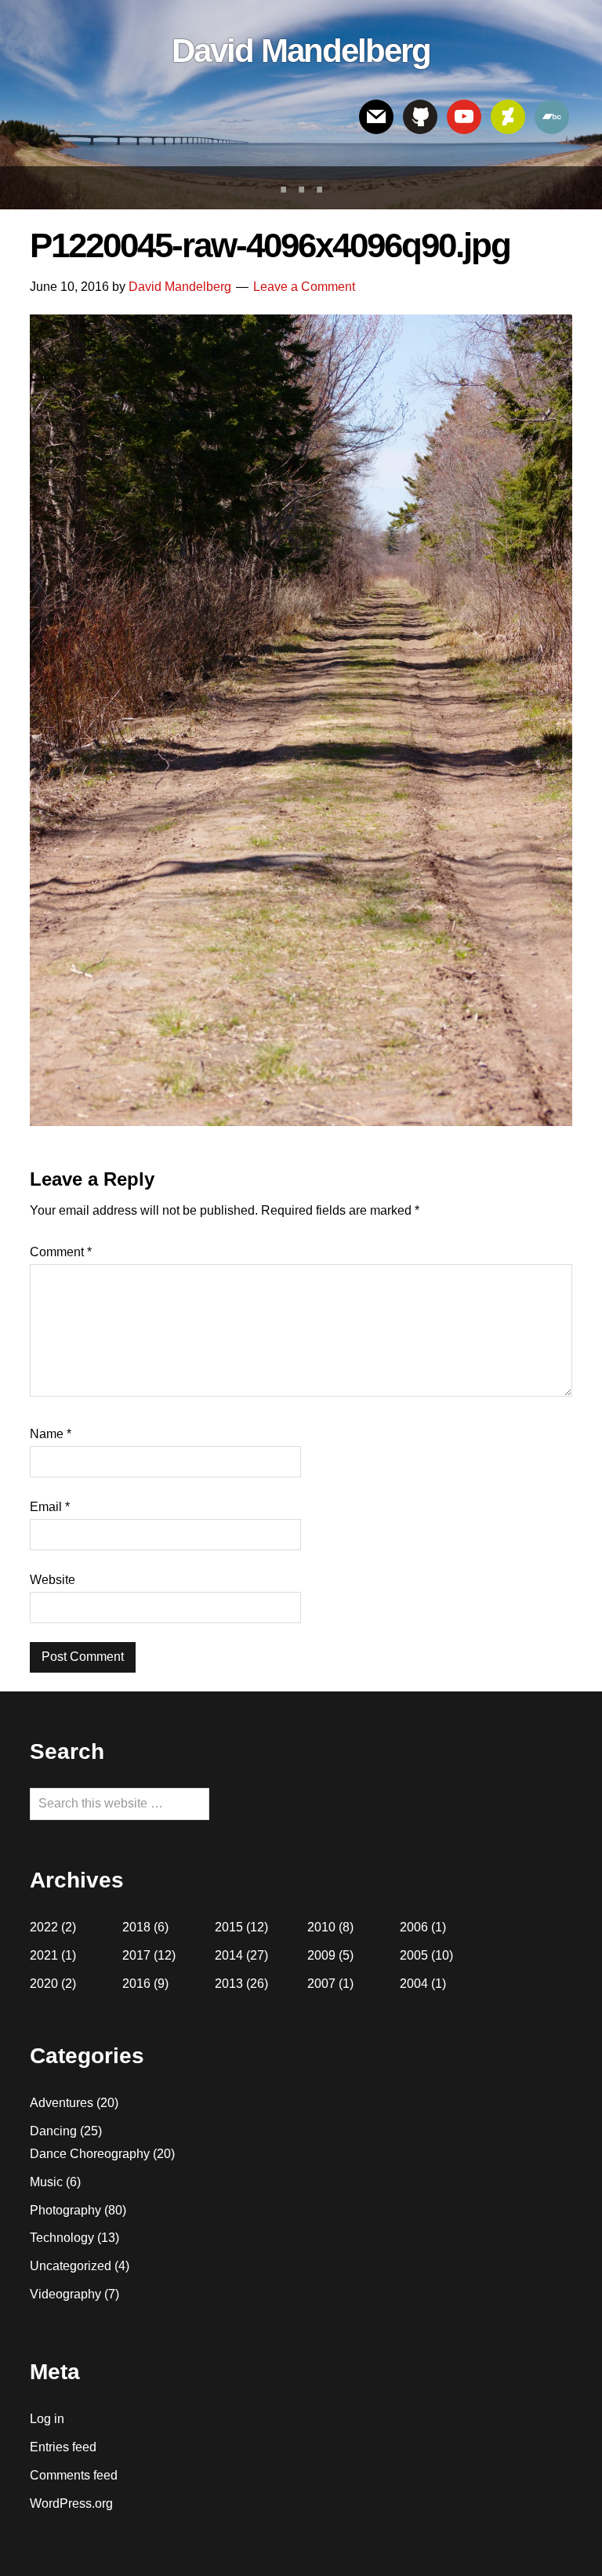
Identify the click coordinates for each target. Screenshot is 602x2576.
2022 (44, 1927)
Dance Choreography (90, 2154)
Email (50, 1507)
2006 (414, 1927)
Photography (65, 2210)
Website (53, 1580)
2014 (229, 1955)
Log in (47, 2419)
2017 (136, 1955)
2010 (321, 1927)
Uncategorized (71, 2266)
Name (51, 1434)
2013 (229, 1984)
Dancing (53, 2131)
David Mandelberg (301, 51)
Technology (62, 2238)
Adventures (62, 2103)
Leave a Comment (304, 287)
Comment (61, 1252)
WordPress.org (71, 2503)
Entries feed (63, 2447)
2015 (229, 1927)
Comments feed (74, 2475)
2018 (136, 1927)
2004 (414, 1984)
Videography (65, 2294)
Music (46, 2182)
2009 (321, 1955)
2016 (136, 1984)
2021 (44, 1955)
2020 (44, 1984)
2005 (414, 1955)
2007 (321, 1984)
